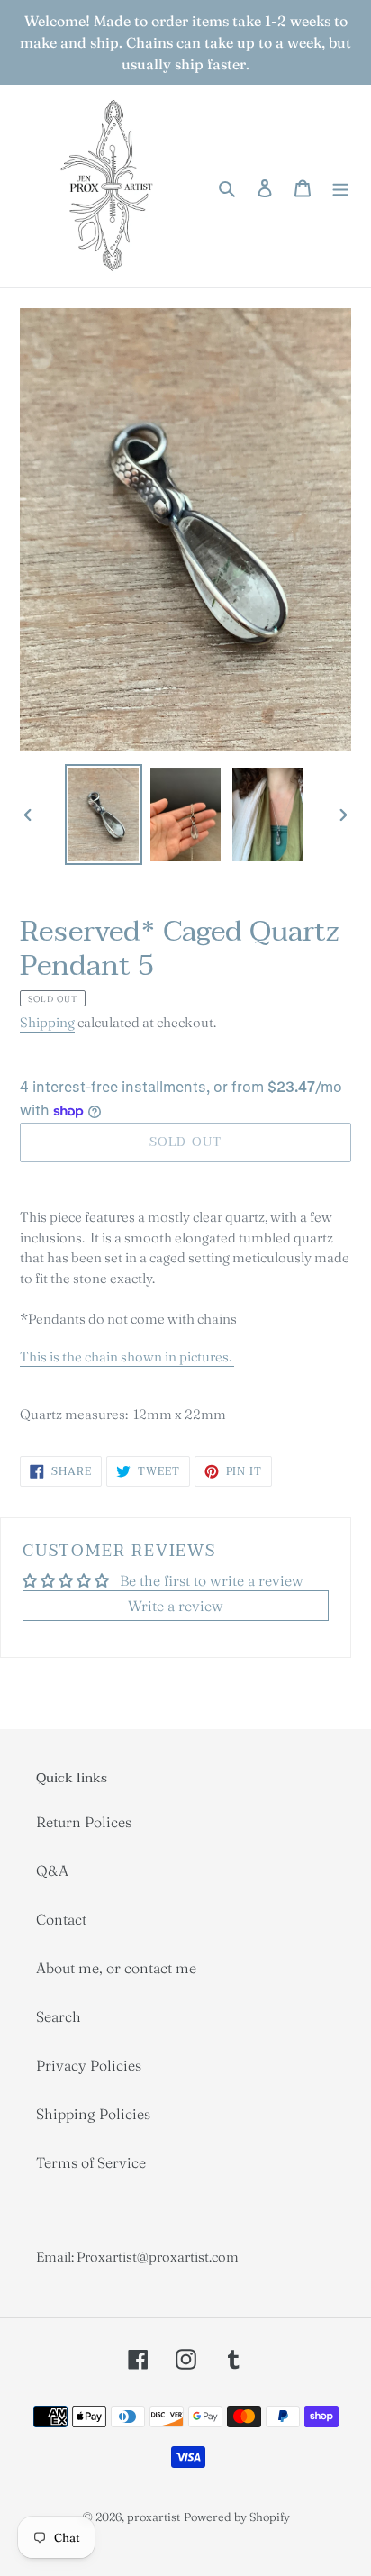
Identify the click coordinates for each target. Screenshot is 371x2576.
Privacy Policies (89, 2065)
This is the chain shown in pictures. (127, 1356)
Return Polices (84, 1822)
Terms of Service (91, 2162)
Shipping (47, 1022)
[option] (104, 815)
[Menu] (340, 186)
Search (59, 2016)
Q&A (52, 1871)
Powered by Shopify (237, 2517)
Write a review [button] (176, 1606)
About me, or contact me (116, 1968)
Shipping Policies (93, 2114)
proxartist (154, 2517)
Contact (61, 1919)
